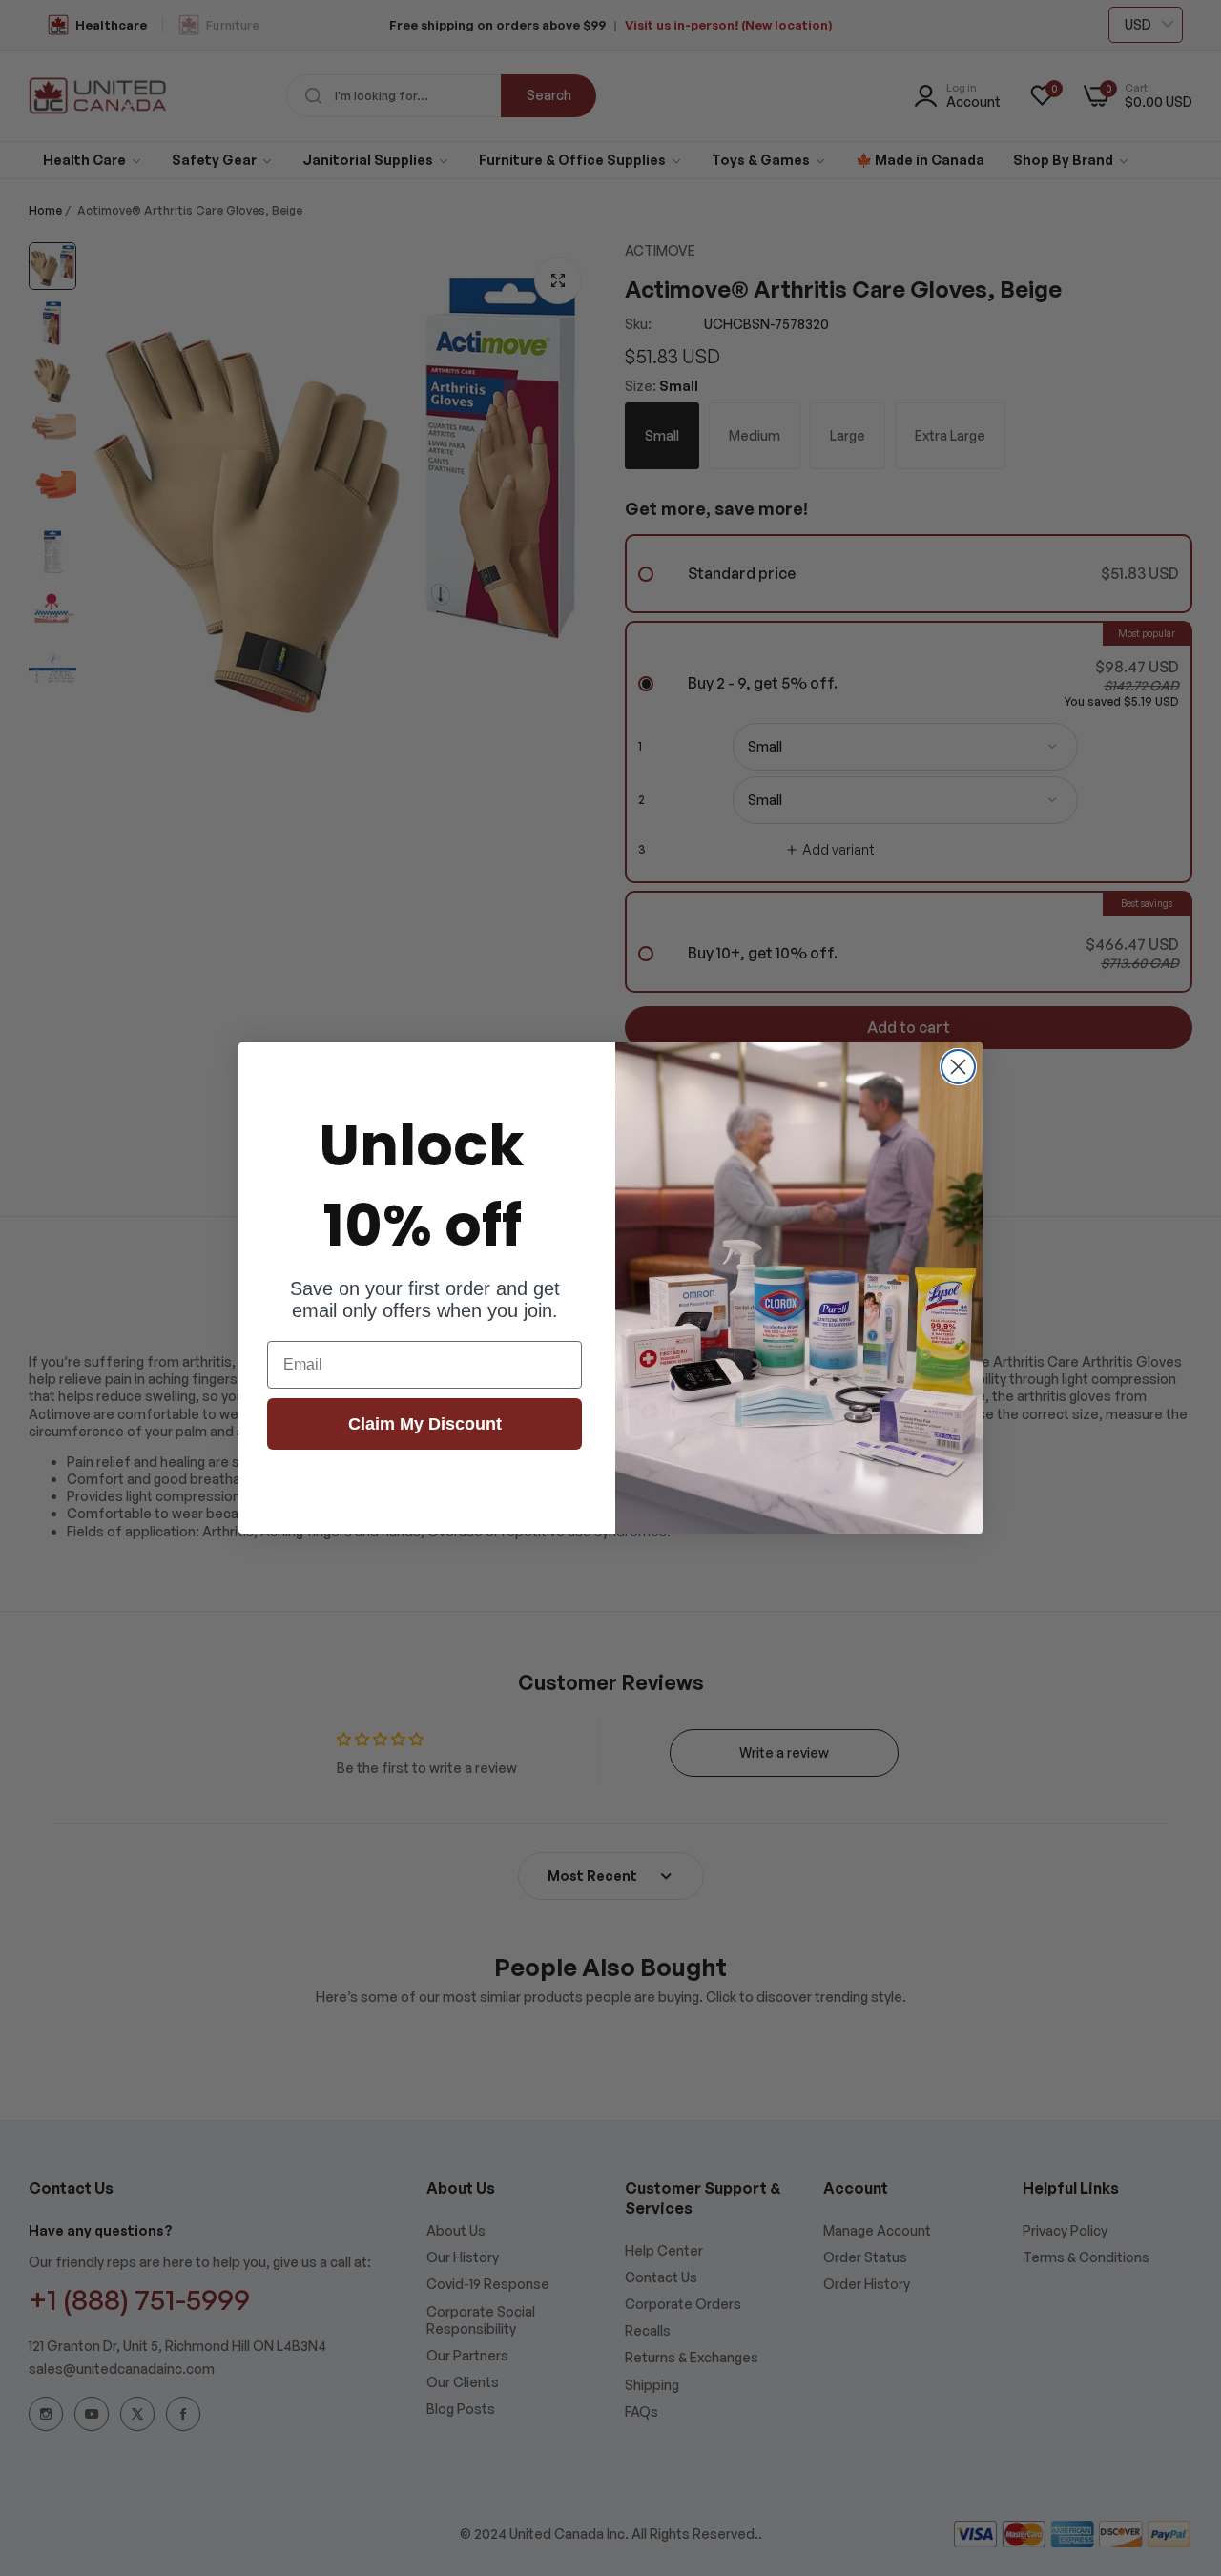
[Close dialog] (958, 1067)
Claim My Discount (425, 1424)
